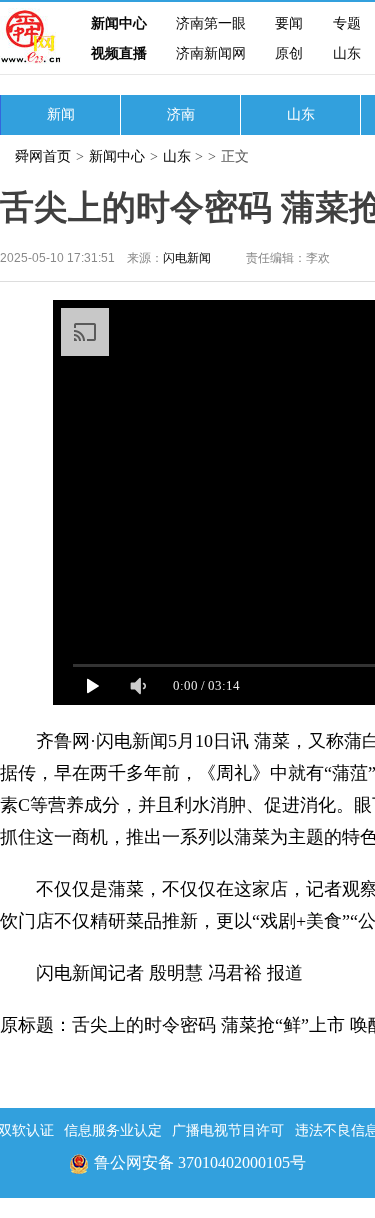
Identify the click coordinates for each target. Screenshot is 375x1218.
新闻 (61, 114)
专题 (347, 23)
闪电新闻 (187, 258)
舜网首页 (43, 156)
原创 (289, 53)
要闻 (289, 23)
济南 (181, 114)
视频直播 (119, 53)
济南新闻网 (211, 53)
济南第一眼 (211, 23)
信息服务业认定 (113, 1130)
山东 (347, 53)
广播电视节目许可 (228, 1130)
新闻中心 (119, 23)
